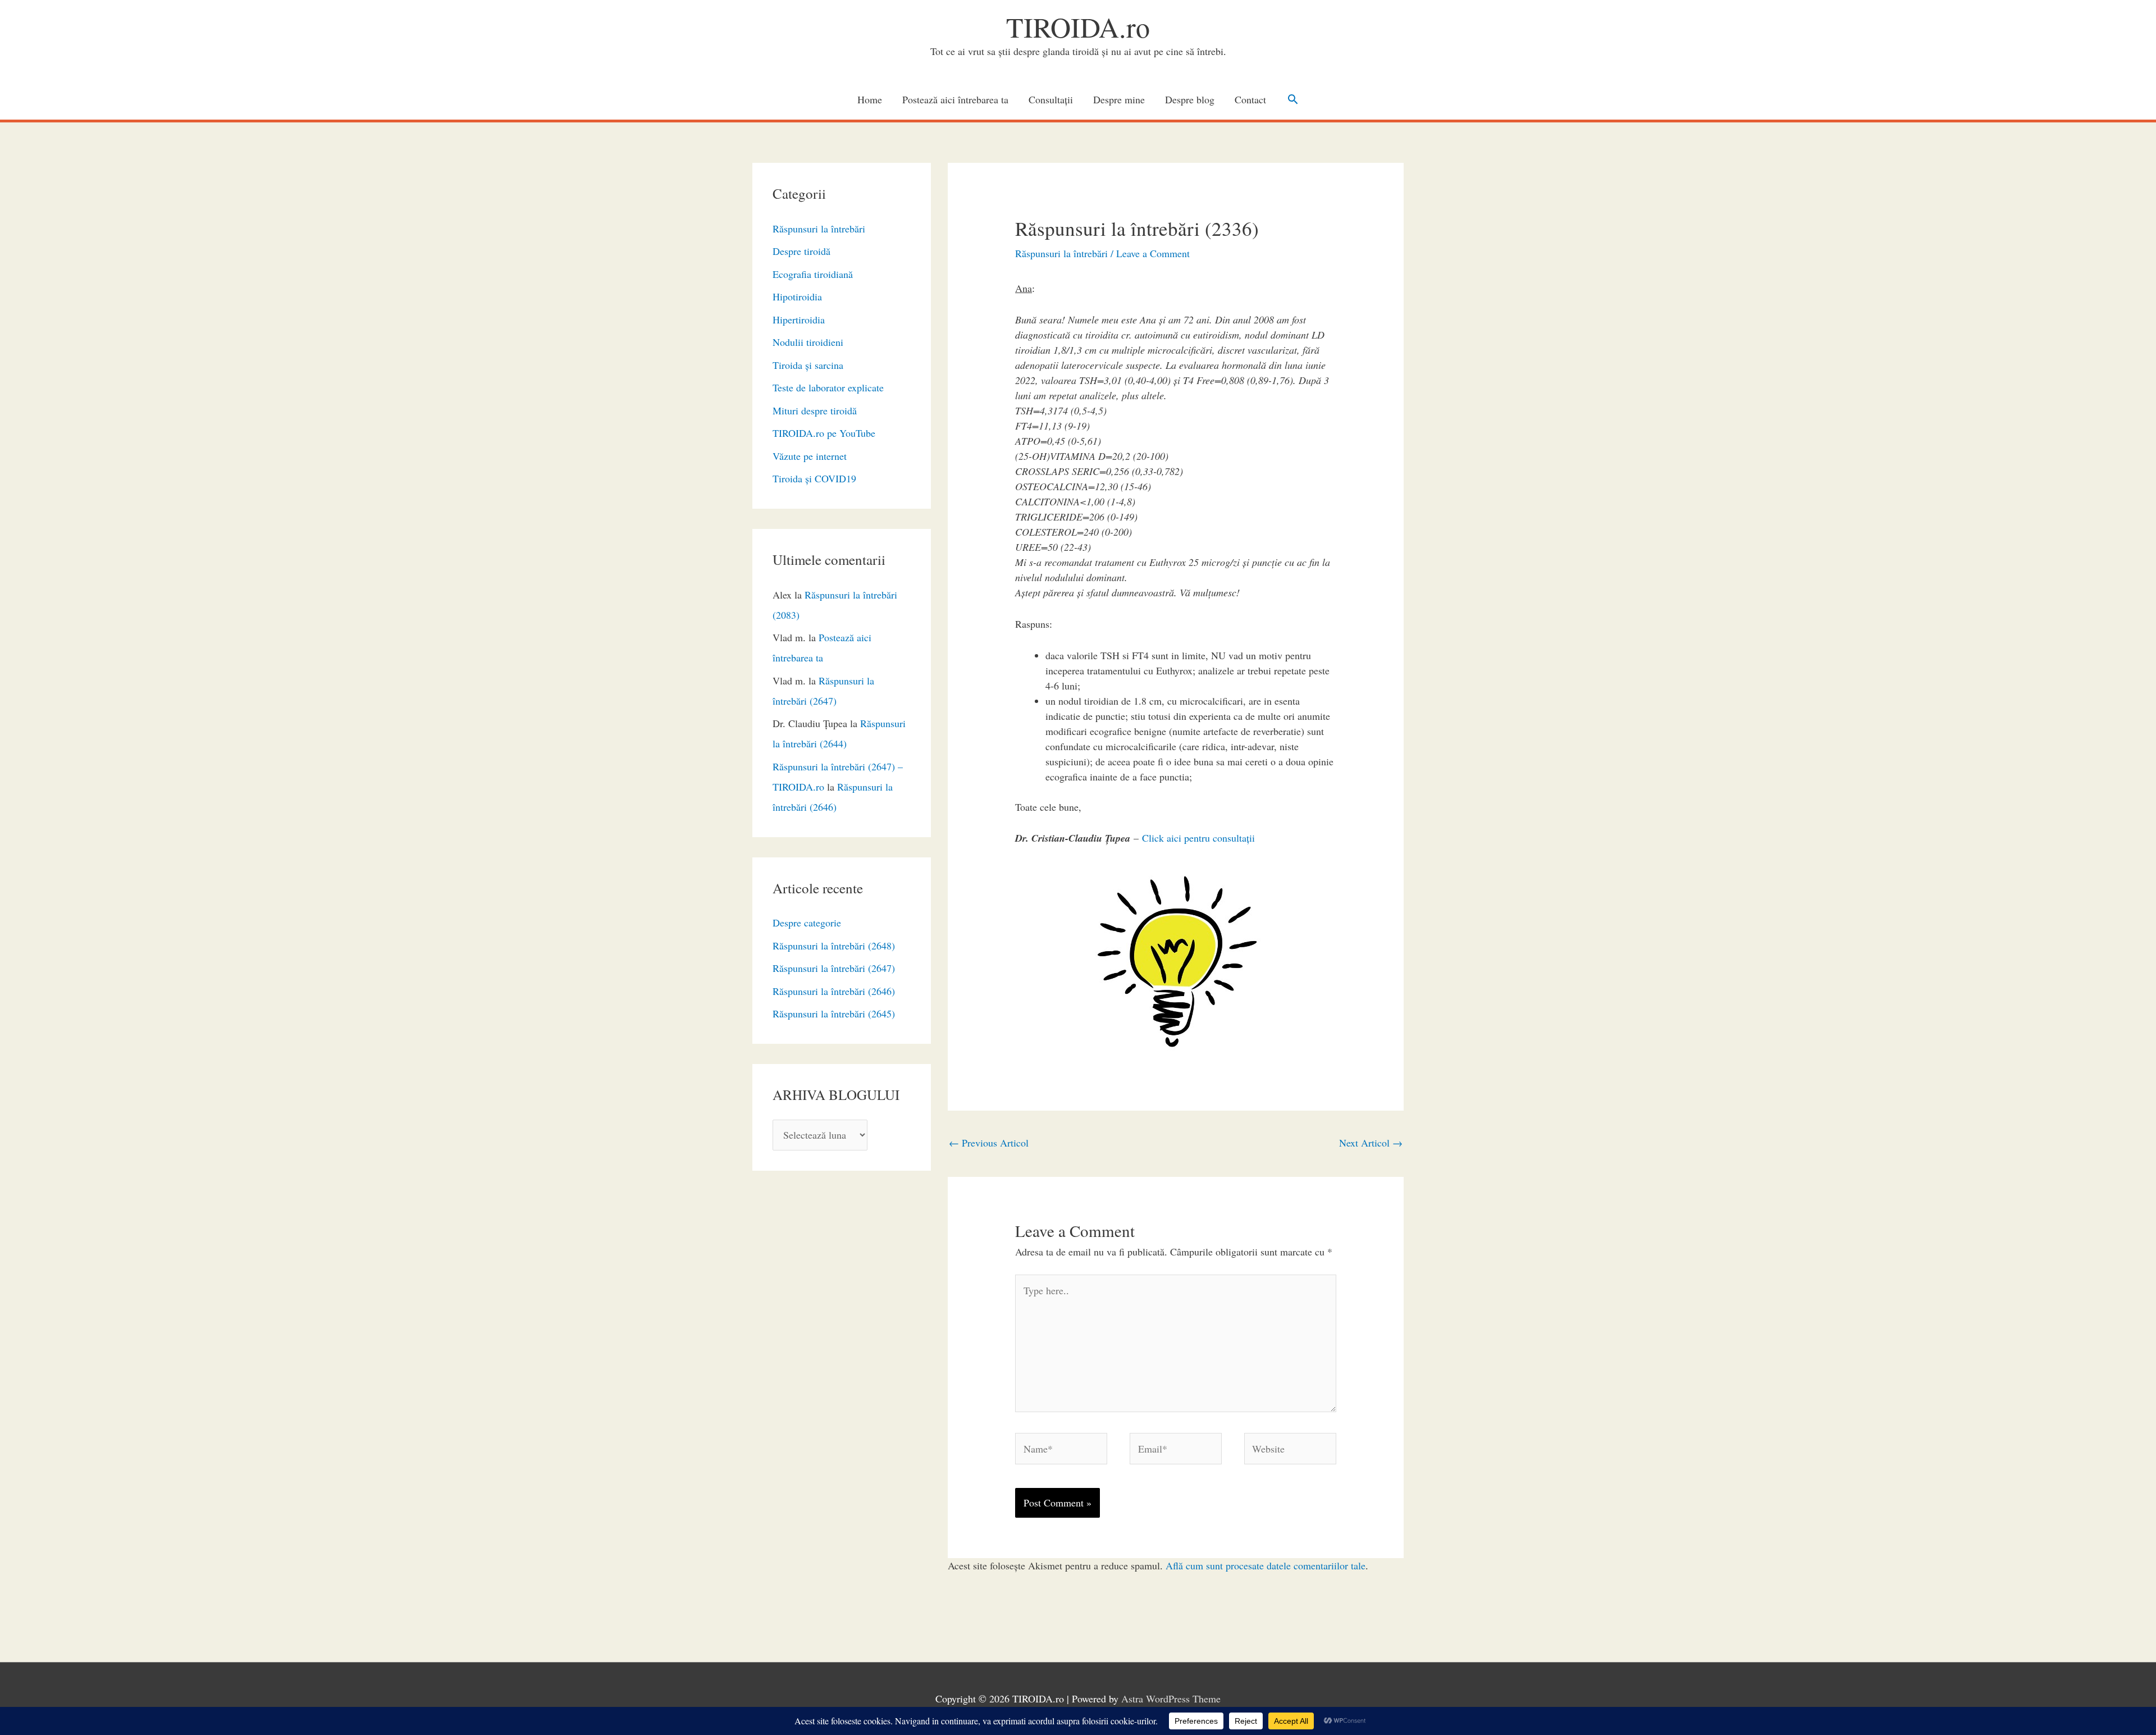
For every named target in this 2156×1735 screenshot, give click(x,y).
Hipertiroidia (799, 319)
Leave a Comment (1153, 253)
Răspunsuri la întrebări (819, 229)
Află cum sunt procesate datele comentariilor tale (1266, 1565)
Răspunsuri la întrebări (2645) (834, 1013)
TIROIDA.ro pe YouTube (824, 433)
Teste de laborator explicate (828, 387)
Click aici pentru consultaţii (1198, 838)
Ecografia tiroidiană (813, 274)
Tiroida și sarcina (808, 365)
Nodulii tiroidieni (808, 342)
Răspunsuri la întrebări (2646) (834, 991)
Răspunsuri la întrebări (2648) (834, 946)
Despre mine (1119, 99)
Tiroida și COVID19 (814, 478)
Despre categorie (807, 923)
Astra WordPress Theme (1171, 1699)
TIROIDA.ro (1078, 27)
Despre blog (1190, 99)
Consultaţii (1051, 99)
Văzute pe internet (810, 456)
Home (870, 99)
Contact (1250, 99)
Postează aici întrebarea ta (955, 99)
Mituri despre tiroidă (815, 410)
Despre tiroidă (801, 251)
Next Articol (1371, 1143)
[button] (1293, 99)
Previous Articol (989, 1143)
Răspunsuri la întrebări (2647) (834, 968)
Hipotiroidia (797, 296)
